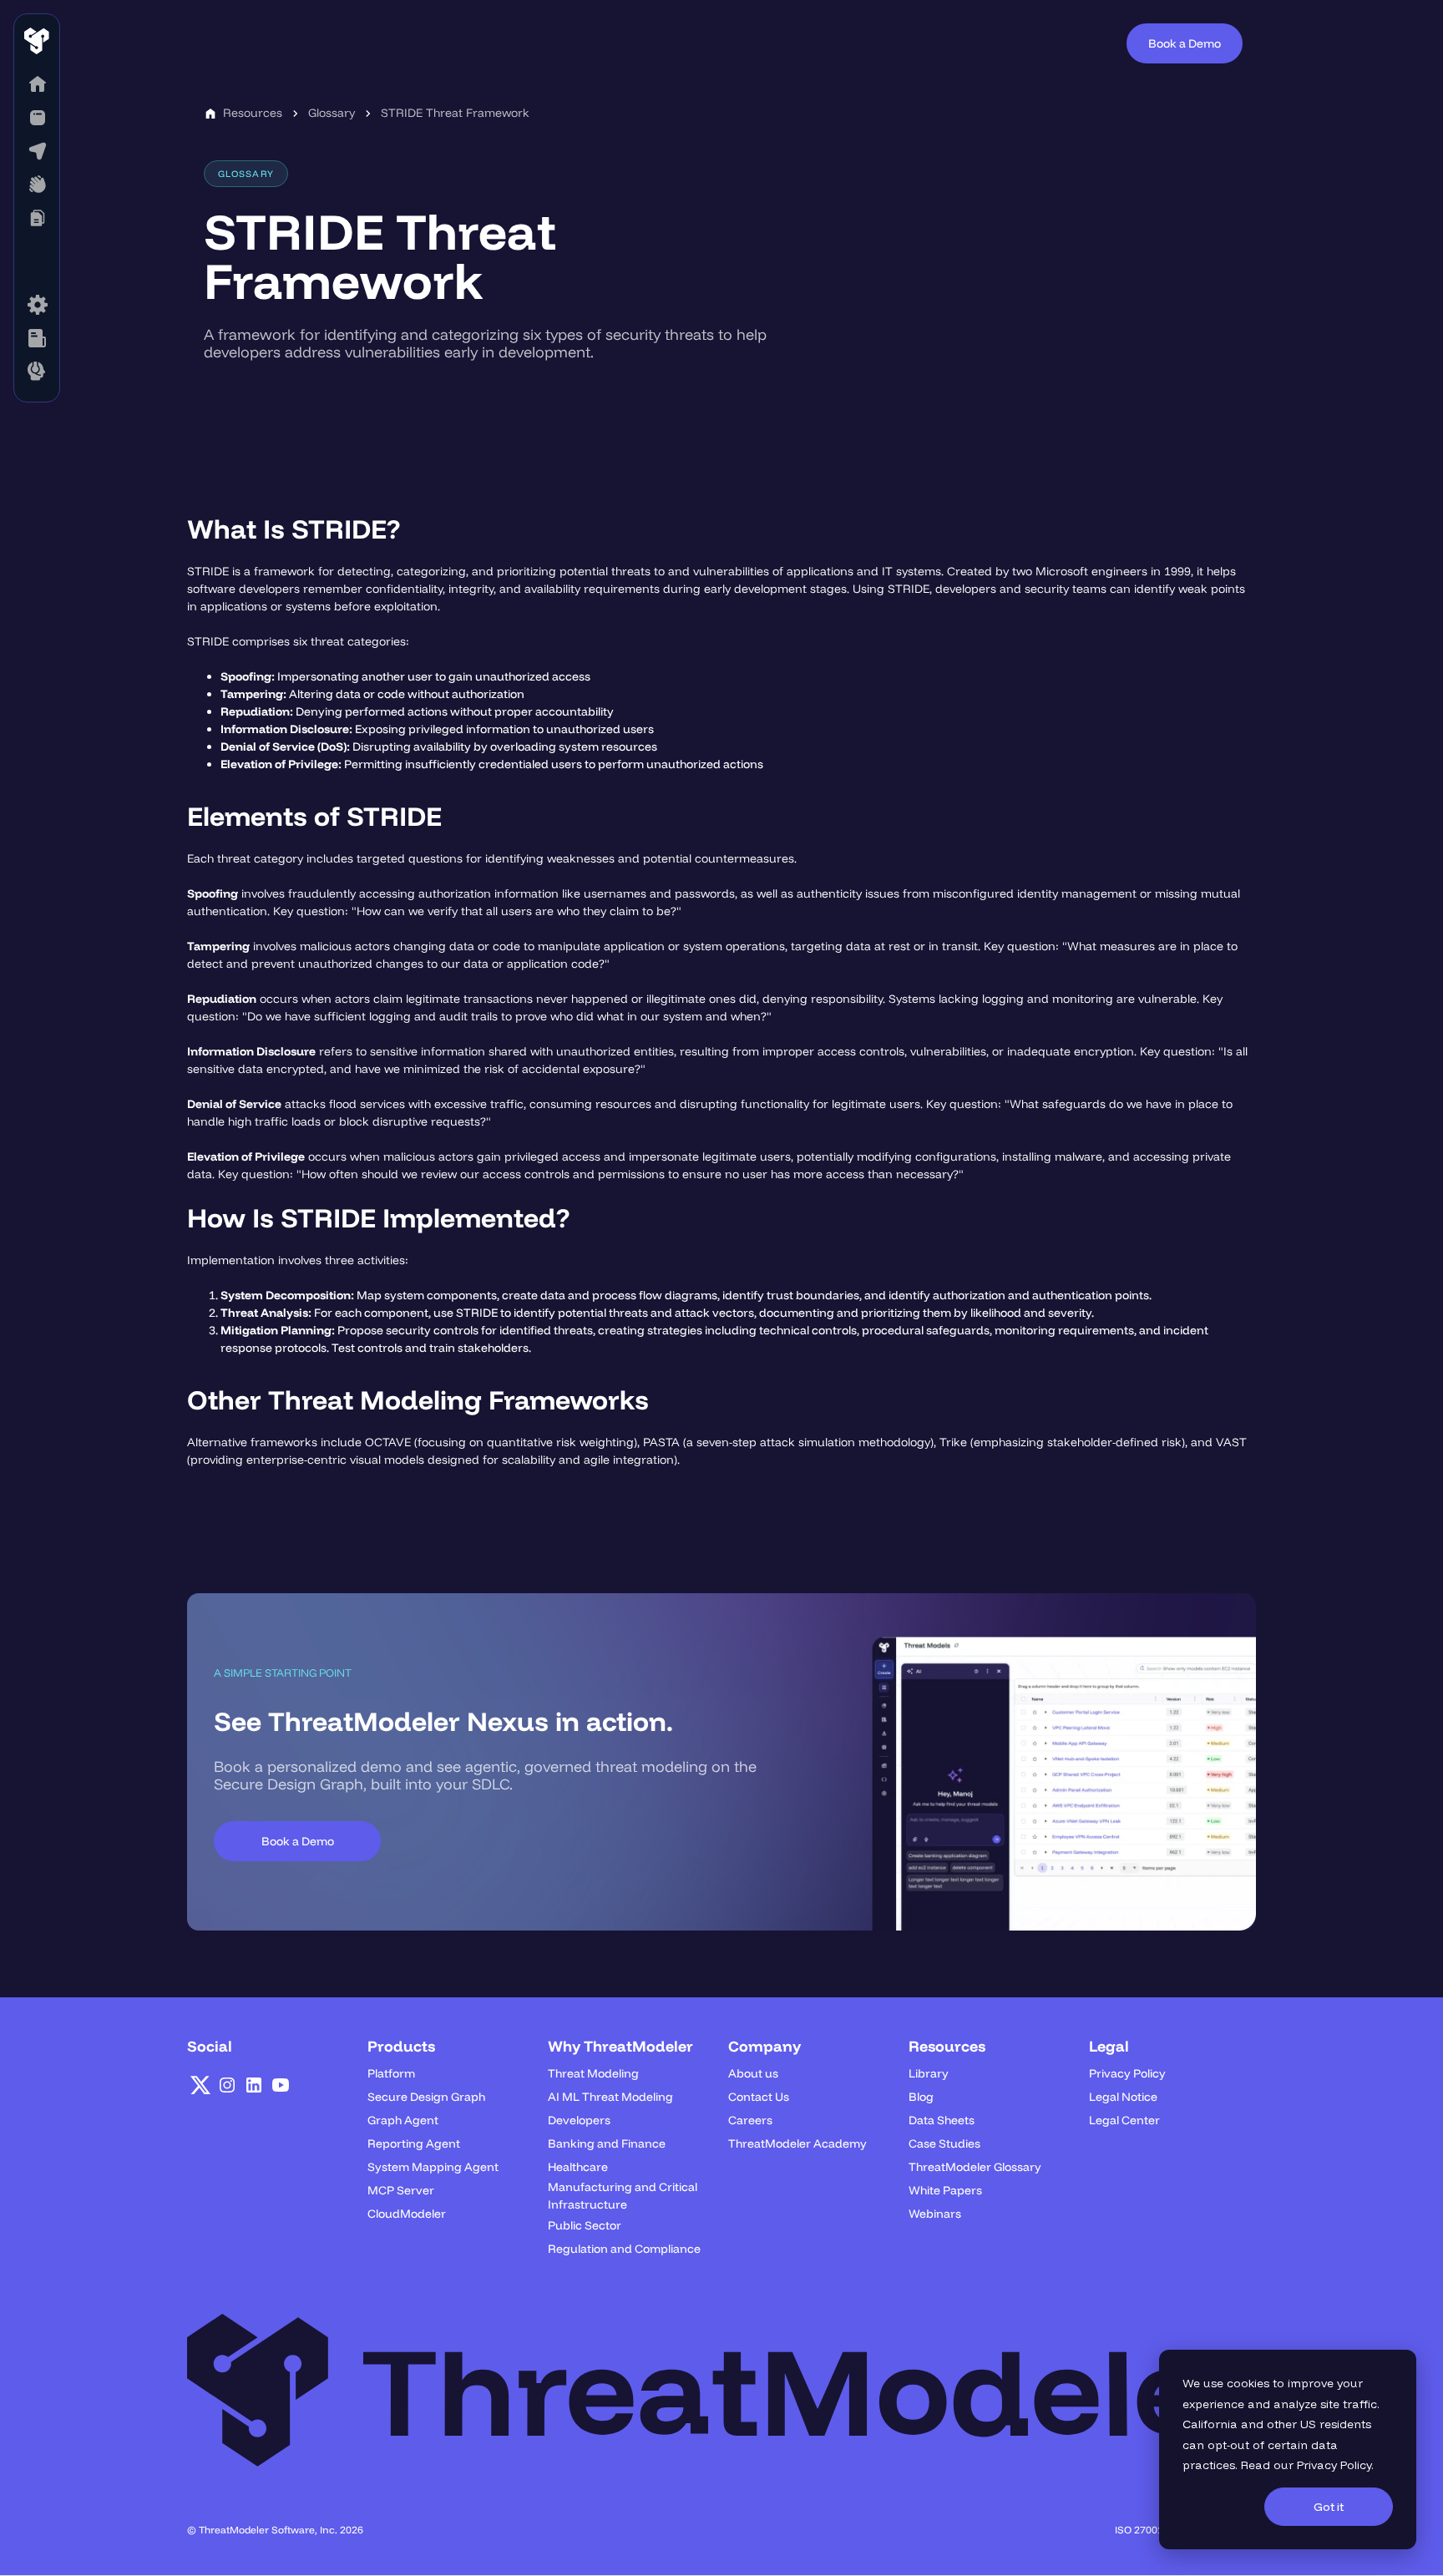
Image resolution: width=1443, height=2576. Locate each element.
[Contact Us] (37, 372)
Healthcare (578, 2167)
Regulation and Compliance (624, 2249)
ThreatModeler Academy (797, 2143)
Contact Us (759, 2097)
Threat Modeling (593, 2073)
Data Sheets (942, 2120)
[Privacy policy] (37, 338)
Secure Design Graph (426, 2097)
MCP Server (401, 2190)
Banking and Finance (607, 2143)
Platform (391, 2073)
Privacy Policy (1334, 2465)
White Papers (945, 2190)
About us (753, 2073)
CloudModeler (407, 2214)
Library (929, 2073)
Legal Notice (1123, 2097)
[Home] (37, 84)
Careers (750, 2120)
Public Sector (585, 2225)
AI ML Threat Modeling (610, 2097)
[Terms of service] (37, 305)
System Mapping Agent (433, 2167)
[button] (37, 118)
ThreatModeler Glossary (975, 2167)
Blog (921, 2097)
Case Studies (944, 2143)
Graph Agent (403, 2120)
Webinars (935, 2214)
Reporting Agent (414, 2143)
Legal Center (1124, 2120)
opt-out (1228, 2445)
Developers (579, 2120)
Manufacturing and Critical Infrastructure (623, 2196)
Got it (1329, 2507)
